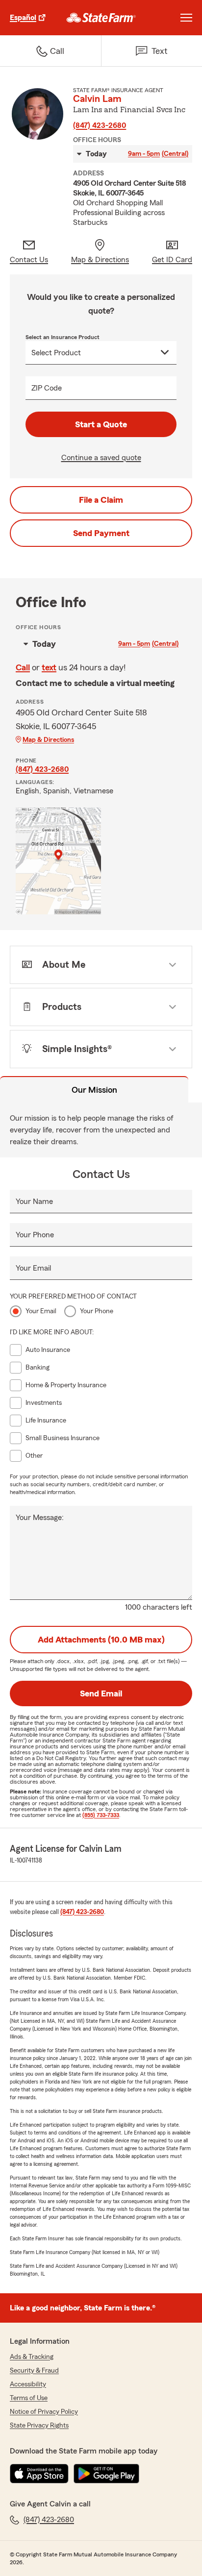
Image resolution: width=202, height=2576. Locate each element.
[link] (101, 18)
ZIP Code (47, 388)
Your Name (34, 1202)
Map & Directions (48, 740)
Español (23, 18)
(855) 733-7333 (101, 1815)
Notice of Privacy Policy (44, 2412)
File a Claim (101, 500)
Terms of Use (29, 2398)
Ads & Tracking (32, 2357)
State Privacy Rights (39, 2426)
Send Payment (101, 533)
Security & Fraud (34, 2371)
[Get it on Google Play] (106, 2474)
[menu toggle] (186, 18)
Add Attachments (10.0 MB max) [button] (101, 1640)
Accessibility (28, 2384)
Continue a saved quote (101, 458)
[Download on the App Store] (39, 2474)
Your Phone (35, 1235)
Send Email (101, 1693)
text (49, 667)
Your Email (33, 1268)
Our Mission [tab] (94, 1090)
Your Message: (40, 1518)
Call (23, 667)
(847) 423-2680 (100, 125)
